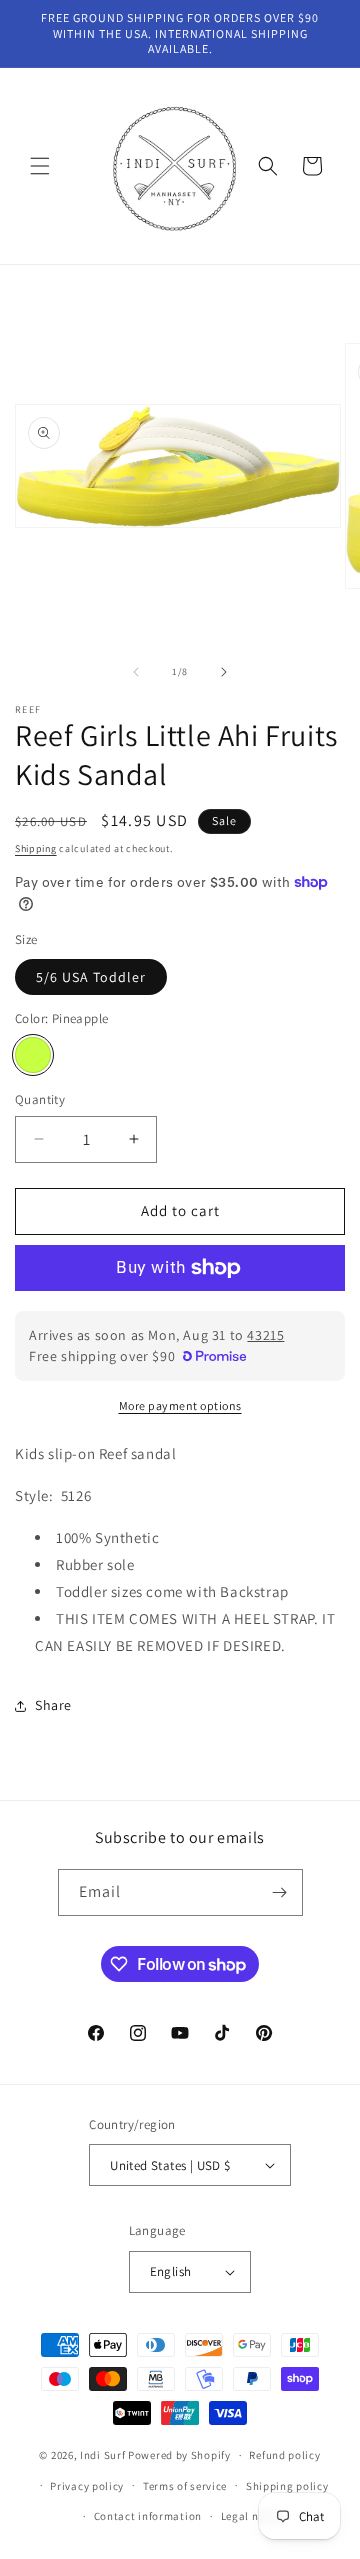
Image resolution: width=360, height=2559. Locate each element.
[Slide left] (136, 672)
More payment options (180, 1405)
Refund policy (284, 2455)
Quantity (40, 1099)
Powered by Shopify (179, 2455)
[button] (40, 166)
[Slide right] (224, 672)
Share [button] (53, 1705)
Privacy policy (87, 2486)
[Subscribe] (280, 1892)
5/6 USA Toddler (91, 977)
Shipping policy (287, 2486)
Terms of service (185, 2486)
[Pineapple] (33, 1055)
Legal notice (253, 2516)
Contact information (148, 2516)
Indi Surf (102, 2455)
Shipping (36, 848)
